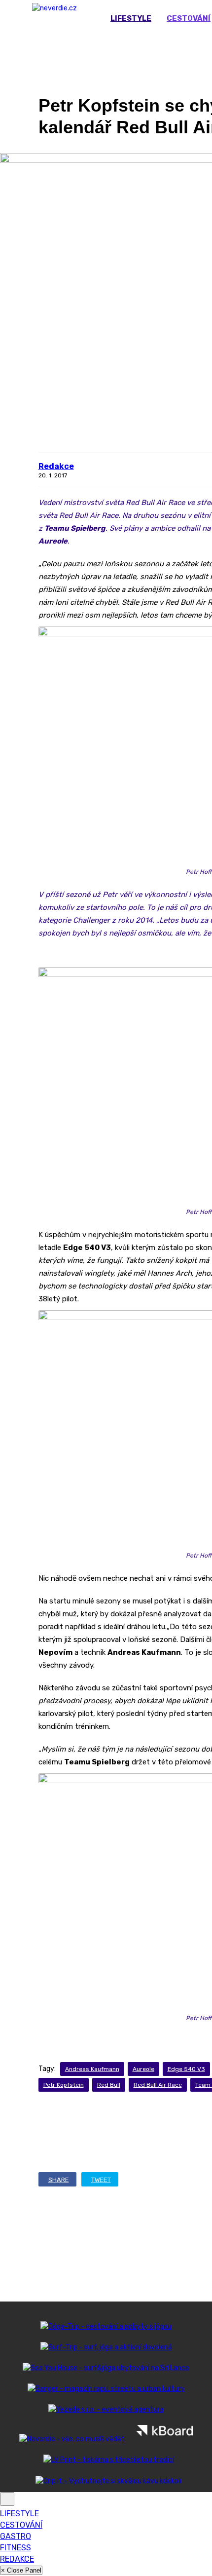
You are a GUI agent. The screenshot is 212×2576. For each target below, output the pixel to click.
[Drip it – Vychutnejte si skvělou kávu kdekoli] (106, 2481)
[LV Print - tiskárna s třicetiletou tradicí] (106, 2460)
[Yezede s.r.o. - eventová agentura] (106, 2409)
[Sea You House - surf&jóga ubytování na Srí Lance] (106, 2368)
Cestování (21, 2525)
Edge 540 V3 (186, 2069)
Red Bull (109, 2085)
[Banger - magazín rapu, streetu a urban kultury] (106, 2389)
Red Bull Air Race (158, 2085)
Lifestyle (131, 18)
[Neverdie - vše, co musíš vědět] (72, 2439)
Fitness (16, 2548)
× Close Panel (21, 2570)
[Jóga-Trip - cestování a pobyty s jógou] (106, 2326)
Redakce (56, 466)
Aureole (143, 2069)
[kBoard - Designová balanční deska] (165, 2439)
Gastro (16, 2536)
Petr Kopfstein (64, 2085)
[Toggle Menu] (7, 2499)
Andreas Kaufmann (92, 2069)
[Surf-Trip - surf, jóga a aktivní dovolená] (106, 2347)
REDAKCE (17, 2559)
